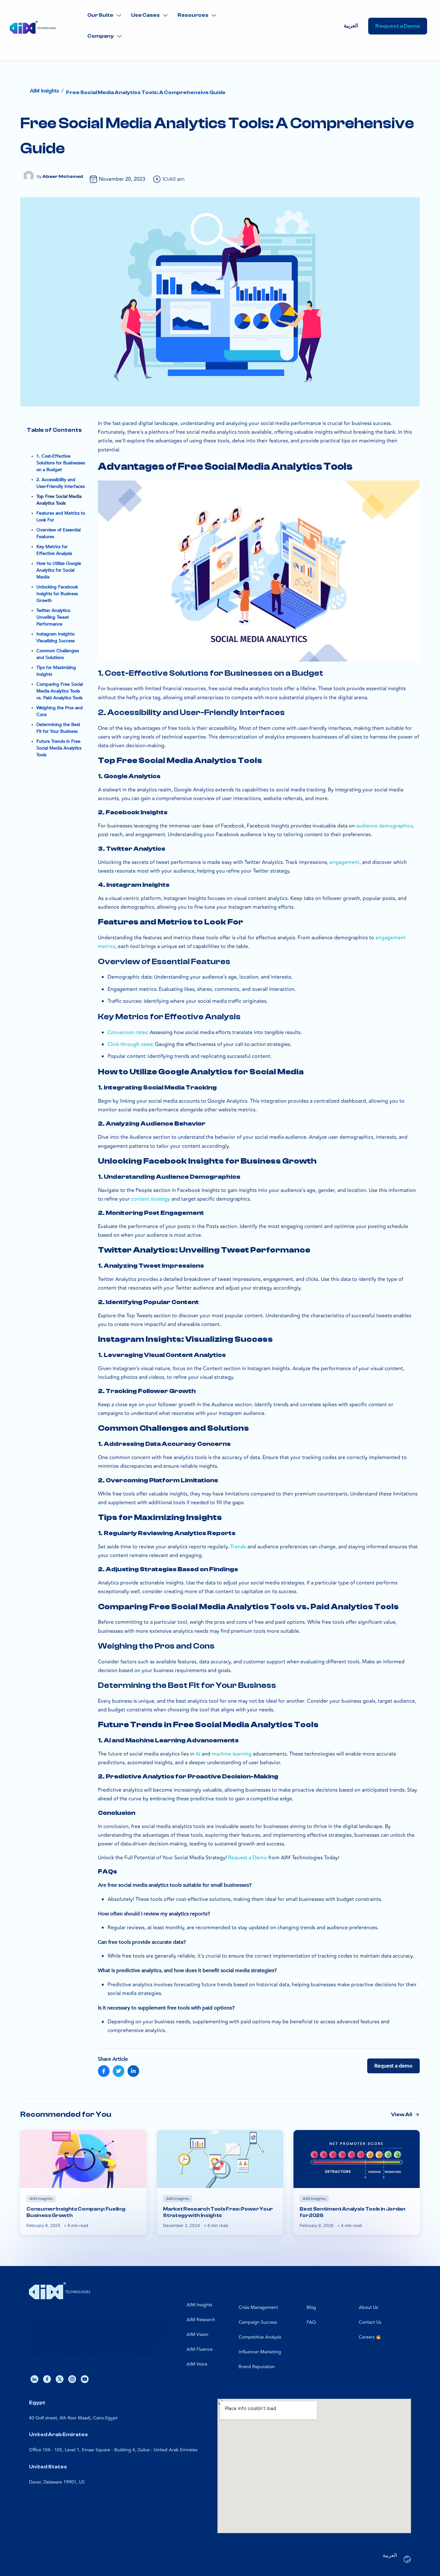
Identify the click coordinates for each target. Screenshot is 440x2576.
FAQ (311, 2322)
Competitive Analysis (260, 2337)
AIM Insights (199, 2305)
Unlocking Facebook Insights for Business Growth (57, 594)
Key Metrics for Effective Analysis (54, 550)
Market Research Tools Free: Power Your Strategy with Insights (218, 2212)
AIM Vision (197, 2334)
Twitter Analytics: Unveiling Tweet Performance (54, 617)
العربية (351, 26)
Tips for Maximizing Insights (56, 671)
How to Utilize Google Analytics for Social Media (59, 570)
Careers (367, 2337)
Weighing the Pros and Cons (60, 711)
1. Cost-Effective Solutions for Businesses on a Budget (61, 463)
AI (198, 1754)
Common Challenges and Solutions (58, 654)
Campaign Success (258, 2322)
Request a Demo (248, 1858)
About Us (368, 2307)
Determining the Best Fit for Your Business (58, 728)
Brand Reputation (257, 2367)
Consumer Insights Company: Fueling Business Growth (76, 2212)
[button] (104, 15)
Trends (238, 1547)
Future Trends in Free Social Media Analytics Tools (59, 748)
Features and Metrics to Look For (61, 517)
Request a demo (393, 2066)
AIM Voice (197, 2364)
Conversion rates (127, 1032)
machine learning (232, 1754)
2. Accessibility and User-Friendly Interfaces (61, 483)
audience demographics (384, 826)
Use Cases (145, 15)
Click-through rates (130, 1044)
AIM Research (201, 2320)
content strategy (151, 1199)
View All (402, 2115)
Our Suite (100, 15)
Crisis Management (258, 2307)
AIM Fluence (200, 2349)
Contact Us (370, 2322)
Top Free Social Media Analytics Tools (59, 500)
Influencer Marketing (260, 2352)
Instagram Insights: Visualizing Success (56, 637)
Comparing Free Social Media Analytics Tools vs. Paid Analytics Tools (60, 691)
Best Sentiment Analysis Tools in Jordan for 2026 (353, 2212)
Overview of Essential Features (58, 533)
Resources (193, 15)
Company (100, 36)
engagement (344, 862)
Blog (311, 2307)
